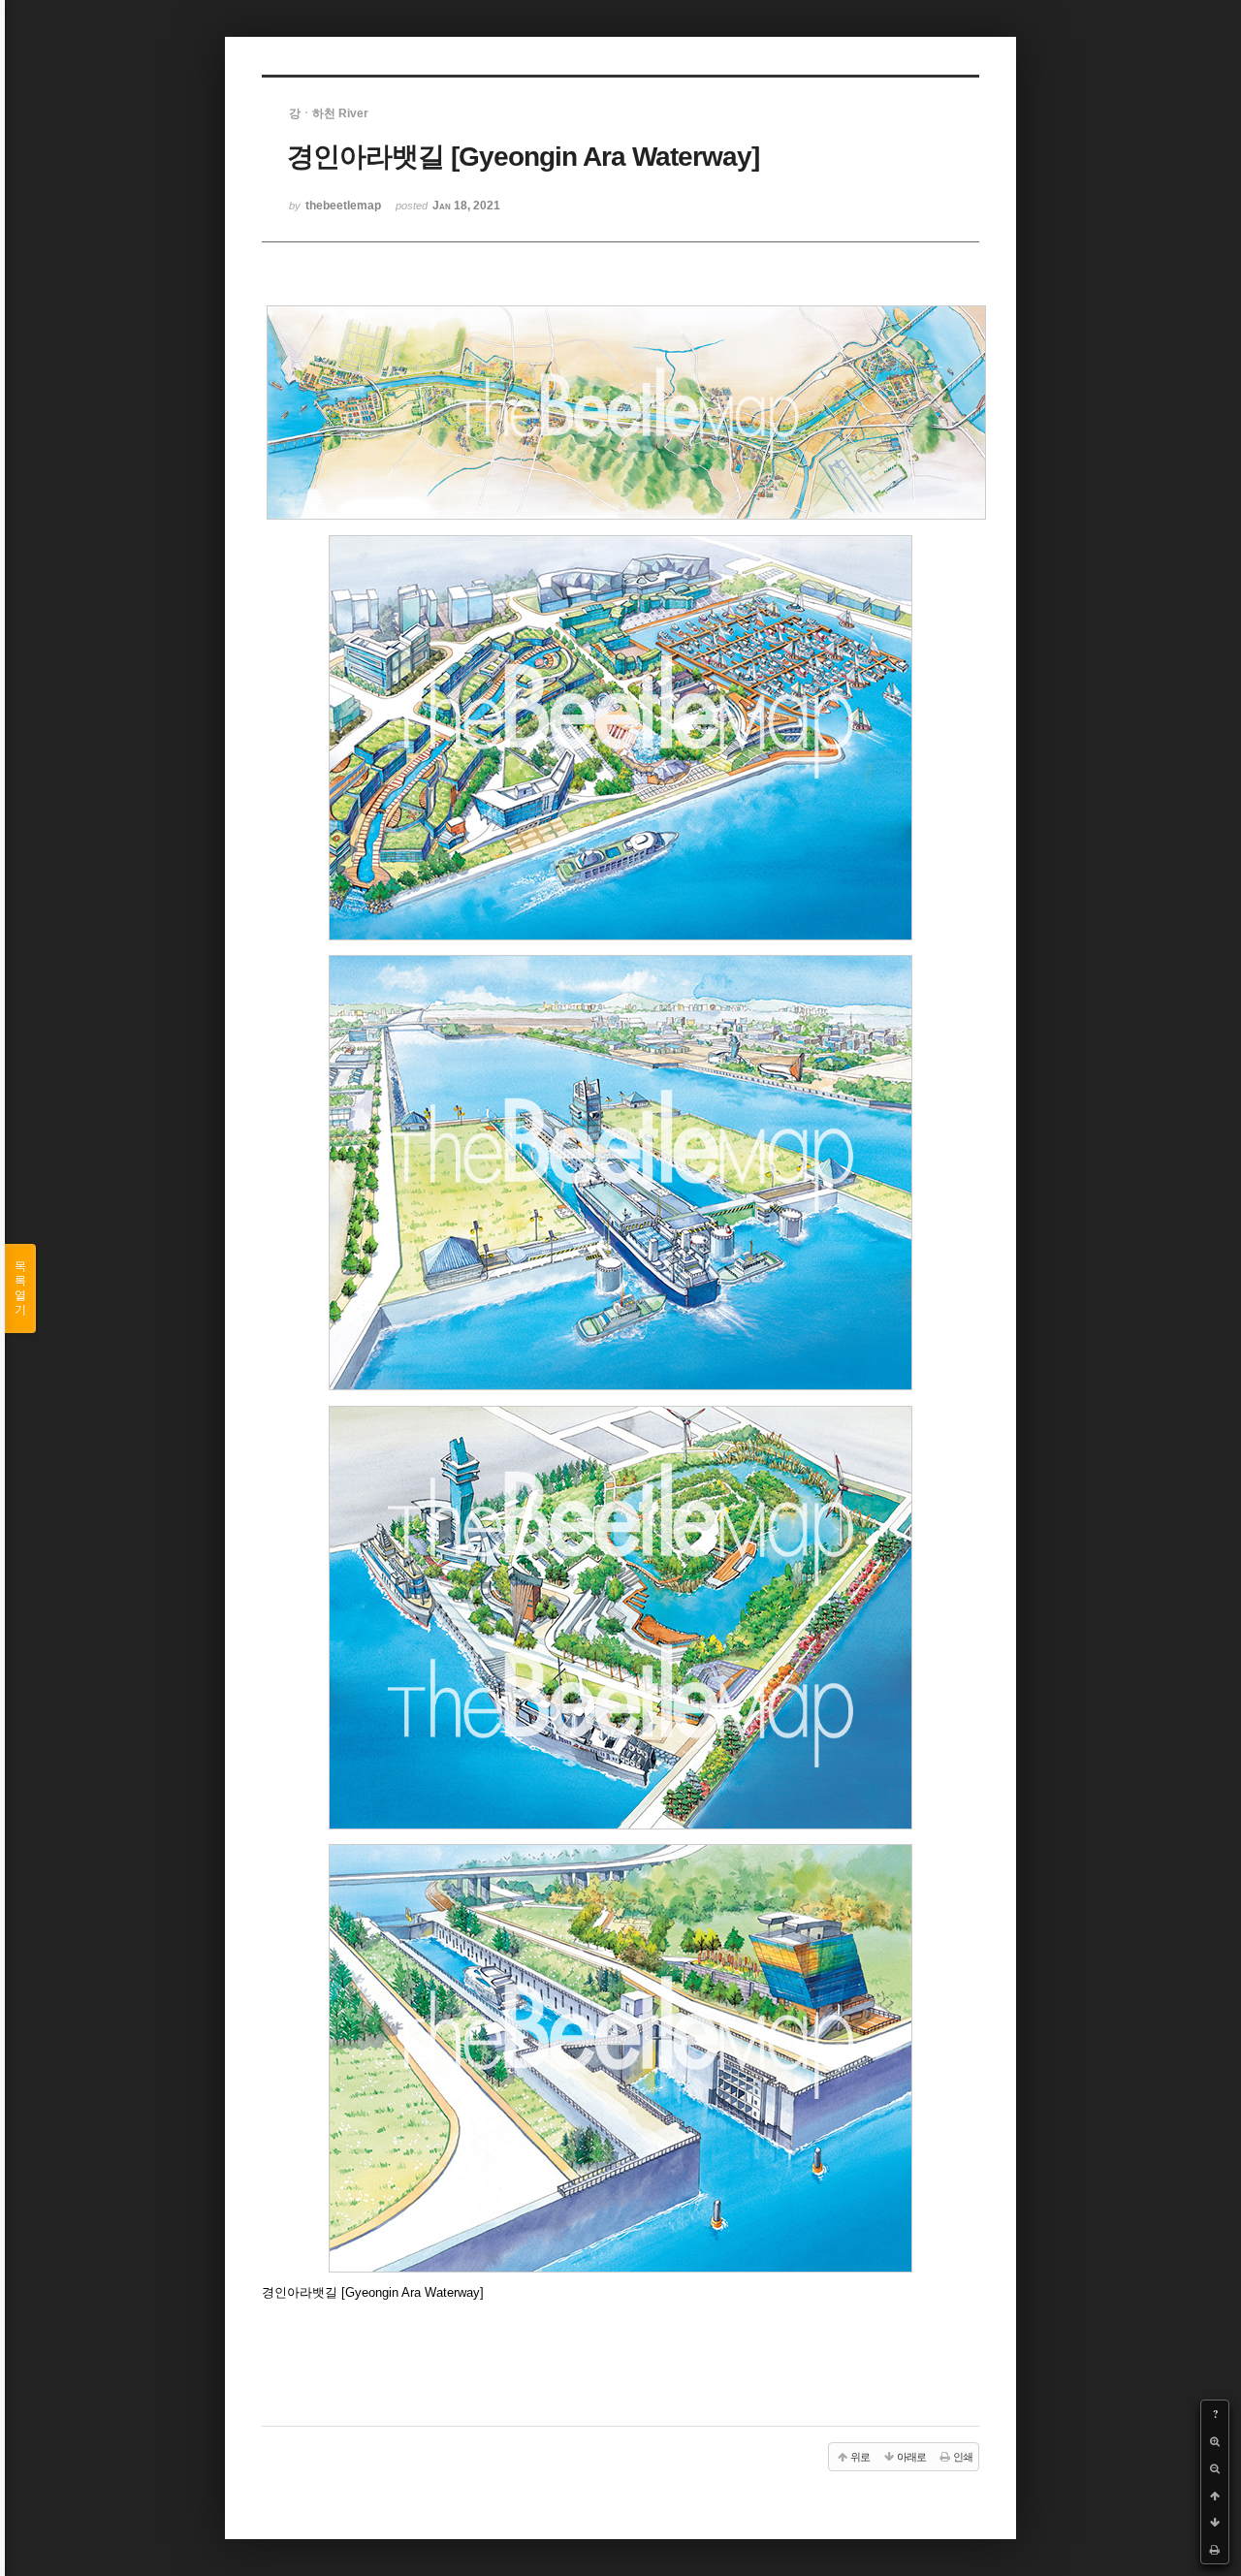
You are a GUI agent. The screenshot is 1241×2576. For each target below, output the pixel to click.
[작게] (1215, 2468)
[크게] (1215, 2441)
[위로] (1215, 2496)
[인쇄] (1215, 2550)
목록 (20, 1288)
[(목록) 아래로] (1215, 2523)
